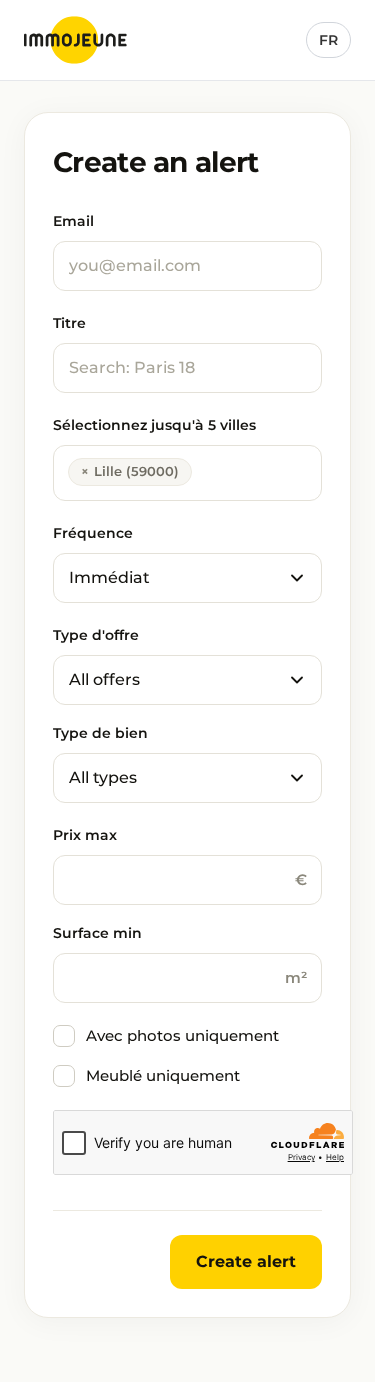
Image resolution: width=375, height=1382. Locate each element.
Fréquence (93, 533)
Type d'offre (96, 635)
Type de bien (100, 733)
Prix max (85, 835)
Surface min (97, 933)
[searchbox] (203, 470)
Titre (69, 323)
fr (328, 40)
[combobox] (187, 473)
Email (73, 221)
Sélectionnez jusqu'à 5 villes (154, 425)
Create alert (246, 1261)
